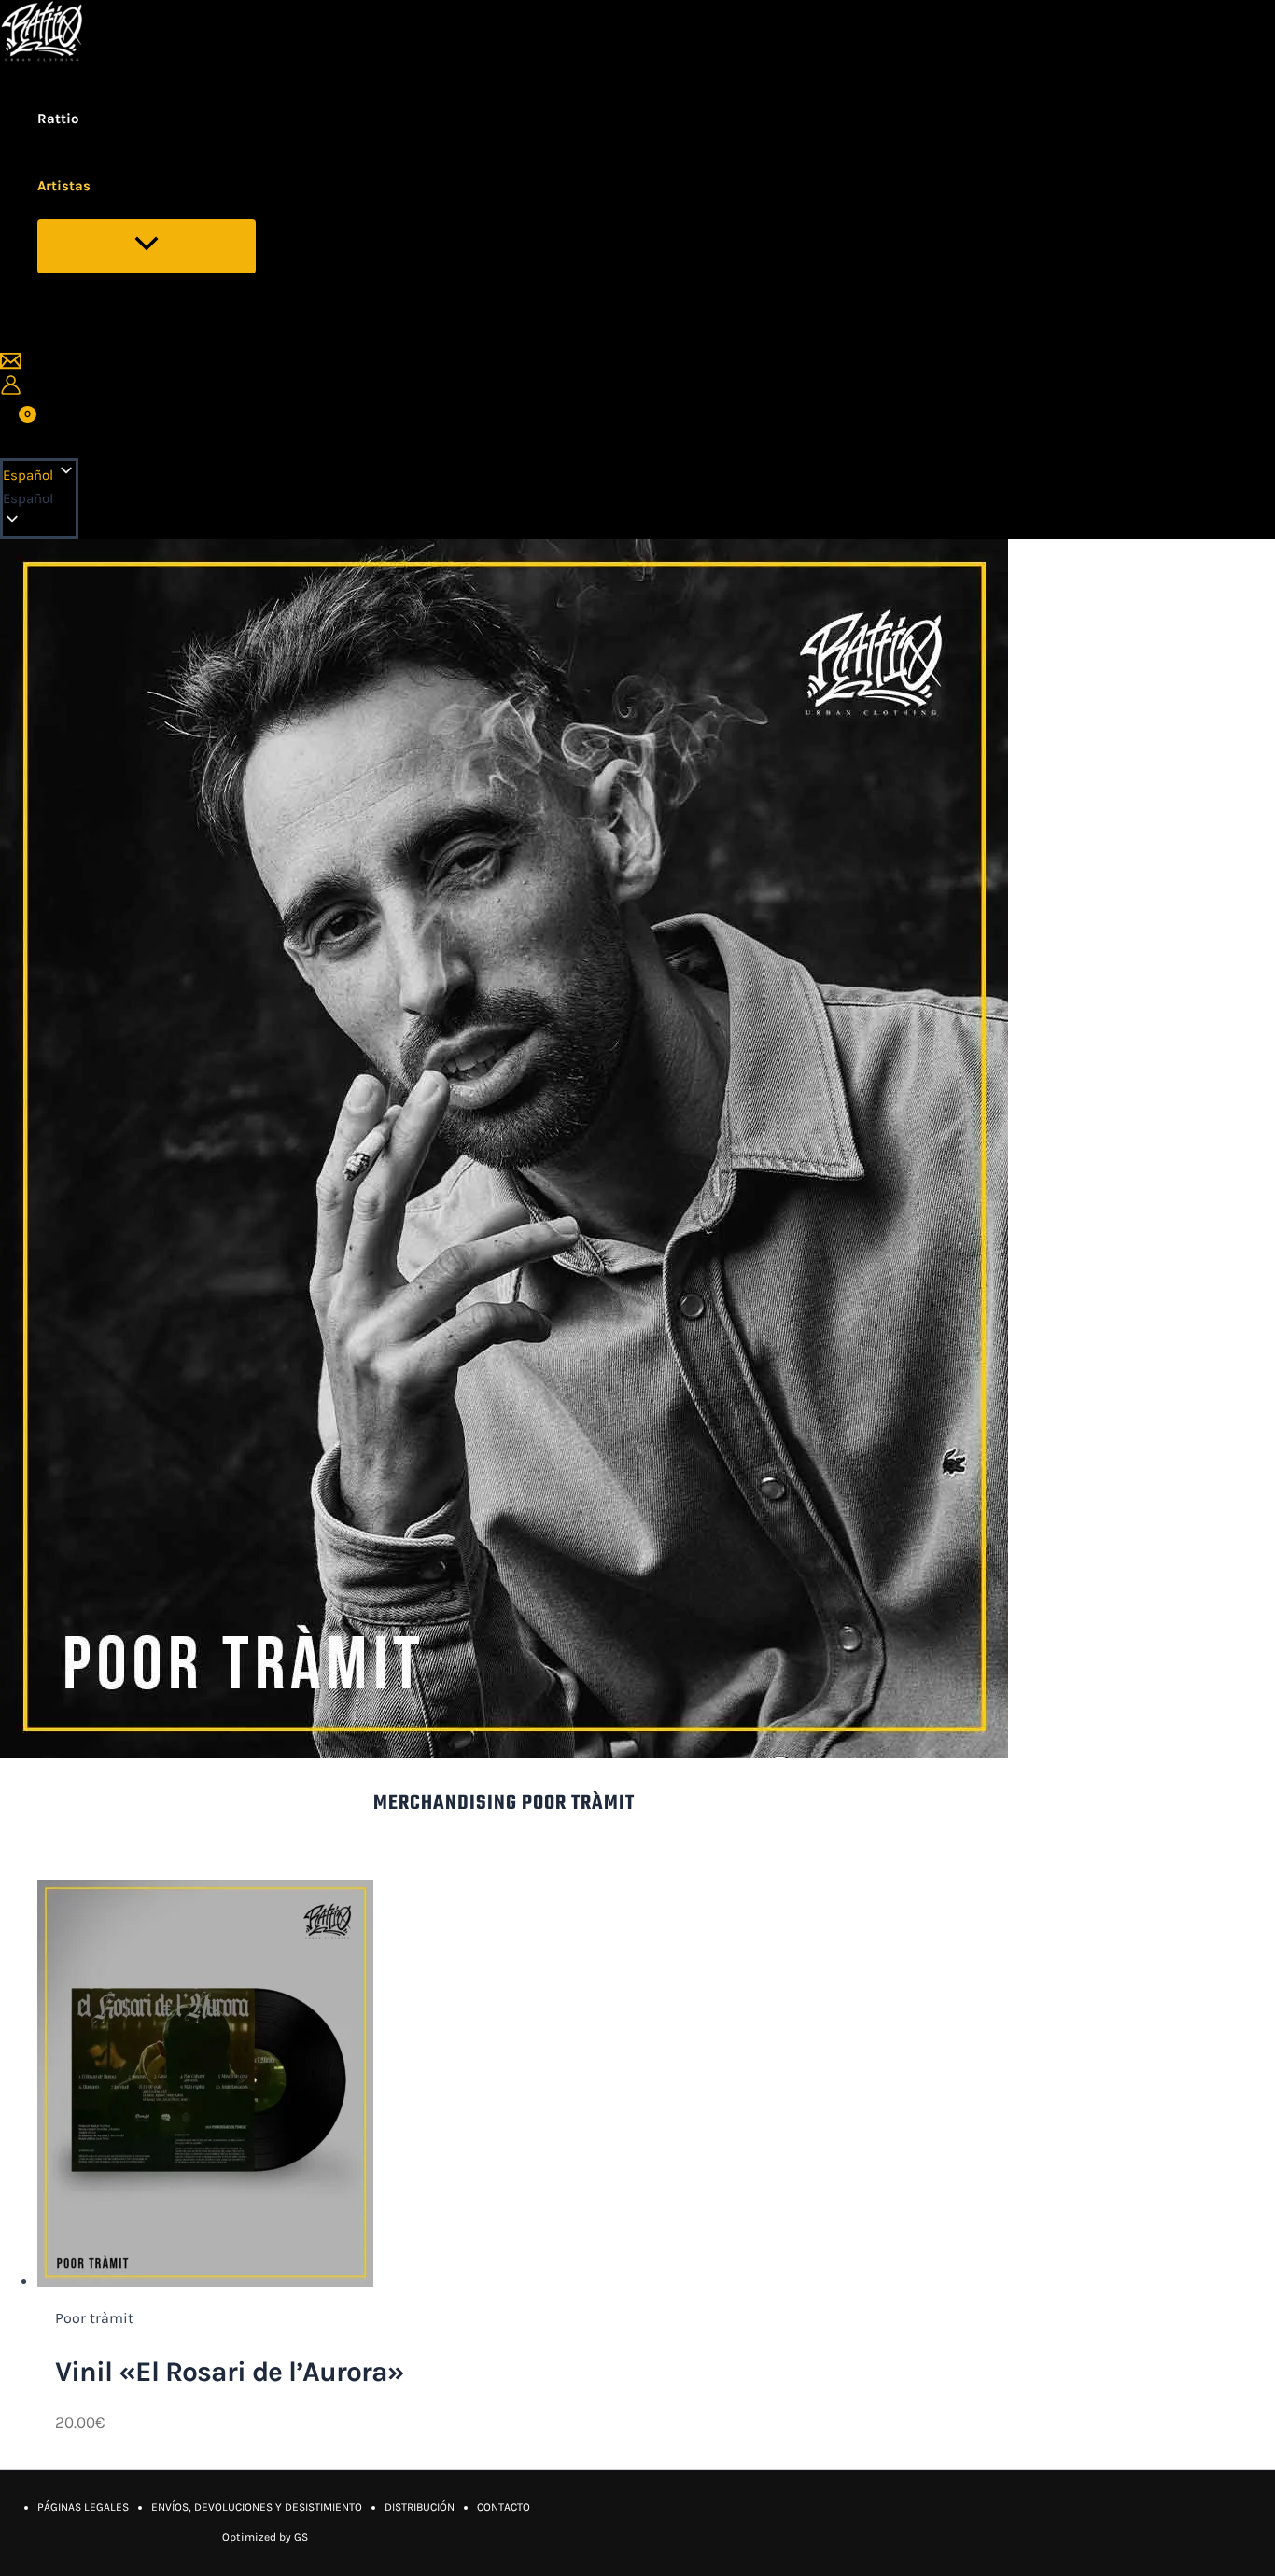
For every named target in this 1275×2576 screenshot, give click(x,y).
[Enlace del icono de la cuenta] (11, 389)
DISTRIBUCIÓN (420, 2507)
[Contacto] (11, 366)
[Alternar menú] (147, 246)
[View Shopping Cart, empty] (17, 427)
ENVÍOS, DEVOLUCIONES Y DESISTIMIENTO (257, 2507)
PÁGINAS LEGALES (83, 2507)
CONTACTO (504, 2507)
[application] (103, 186)
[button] (39, 499)
